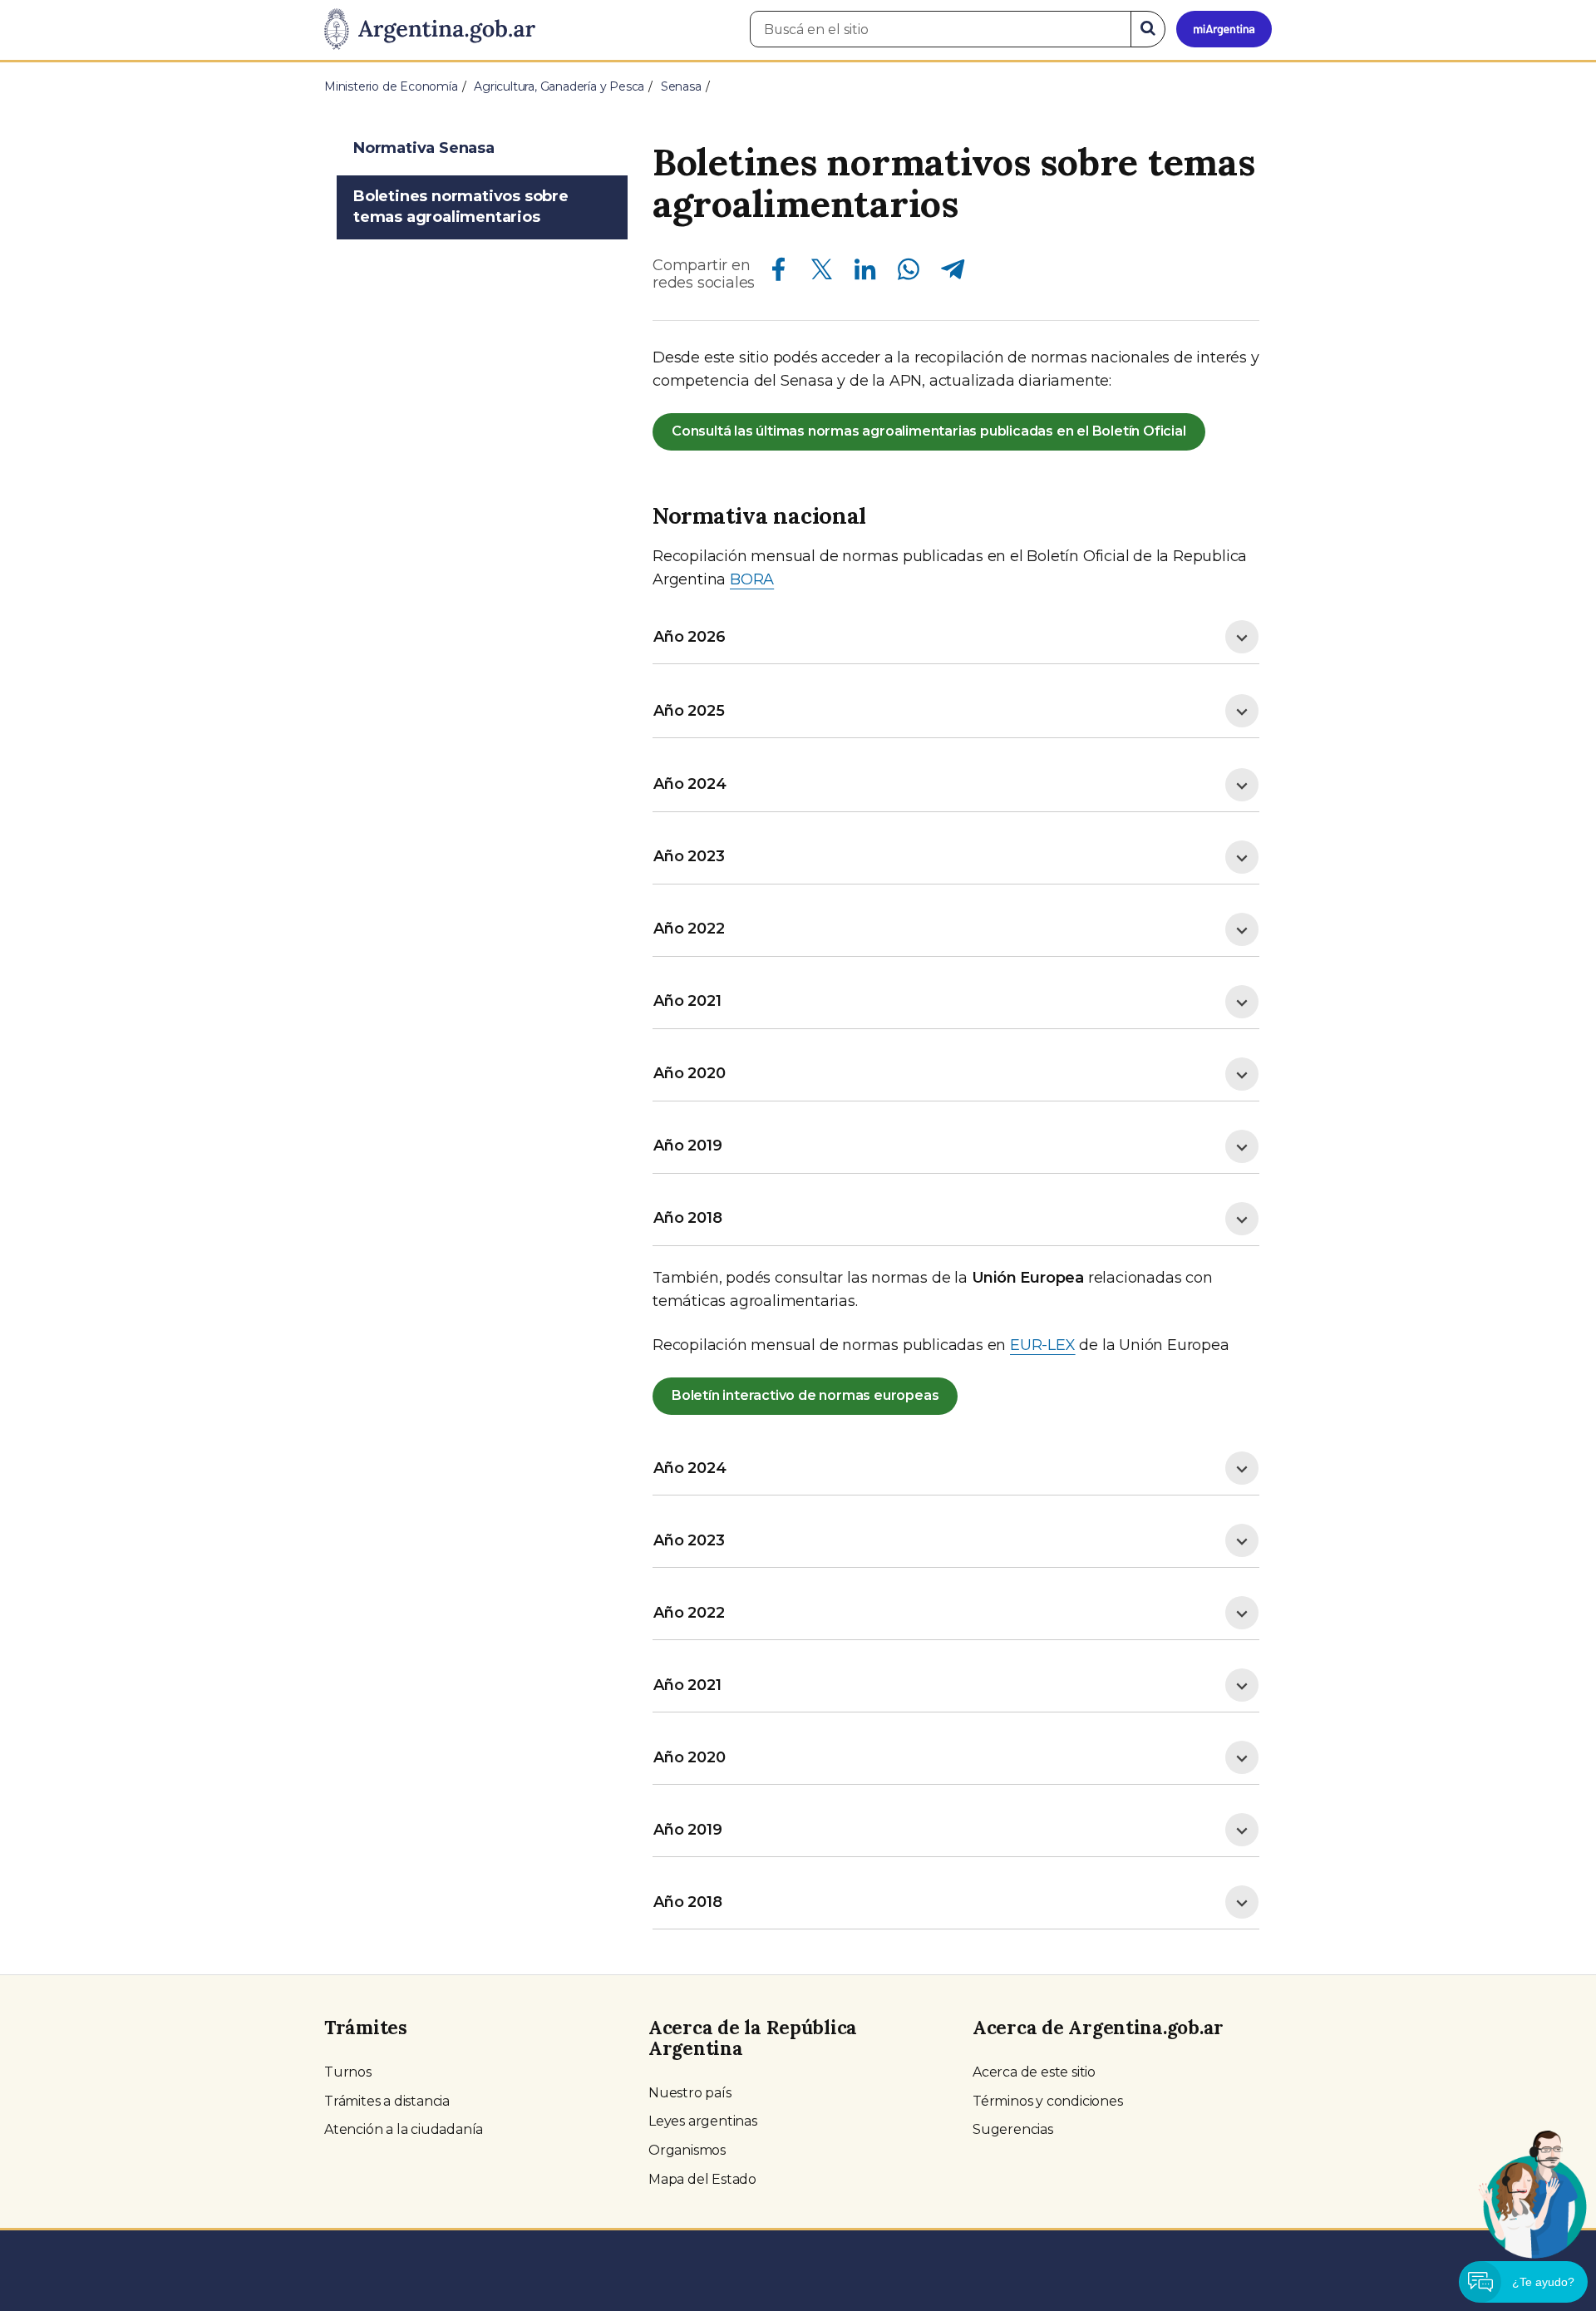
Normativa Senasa (424, 148)
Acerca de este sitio (1034, 2072)
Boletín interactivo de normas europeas (805, 1395)
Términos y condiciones (1048, 2101)
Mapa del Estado (702, 2179)
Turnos (348, 2072)
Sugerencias (1013, 2129)
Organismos (687, 2150)
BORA (752, 579)
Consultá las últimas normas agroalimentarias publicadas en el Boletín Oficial (929, 431)
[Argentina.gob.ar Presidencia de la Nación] (430, 30)
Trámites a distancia (387, 2101)
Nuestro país (690, 2093)
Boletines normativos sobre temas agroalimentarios (461, 207)
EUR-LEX (1043, 1345)
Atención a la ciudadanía (404, 2129)
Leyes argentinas (703, 2121)
